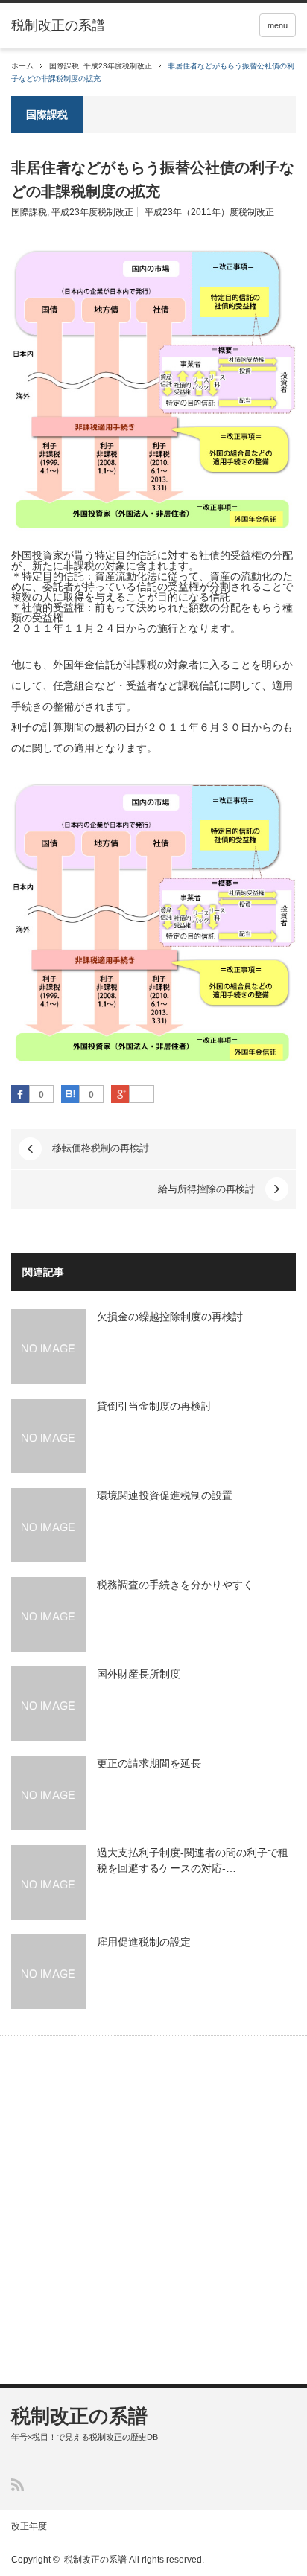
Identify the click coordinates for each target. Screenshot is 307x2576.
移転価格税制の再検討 (101, 1148)
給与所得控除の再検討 (206, 1189)
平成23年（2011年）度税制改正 (209, 212)
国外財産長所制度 (139, 1674)
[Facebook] (20, 1094)
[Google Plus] (142, 1095)
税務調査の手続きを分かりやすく (175, 1585)
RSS (18, 2485)
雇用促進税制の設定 (144, 1942)
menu (278, 25)
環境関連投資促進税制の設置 (165, 1495)
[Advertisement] (153, 2219)
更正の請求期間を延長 (149, 1763)
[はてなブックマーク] (70, 1094)
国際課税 (64, 66)
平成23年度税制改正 (118, 66)
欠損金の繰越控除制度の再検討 (170, 1317)
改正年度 (29, 2526)
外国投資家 (37, 555)
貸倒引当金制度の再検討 (154, 1406)
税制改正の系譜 (58, 25)
